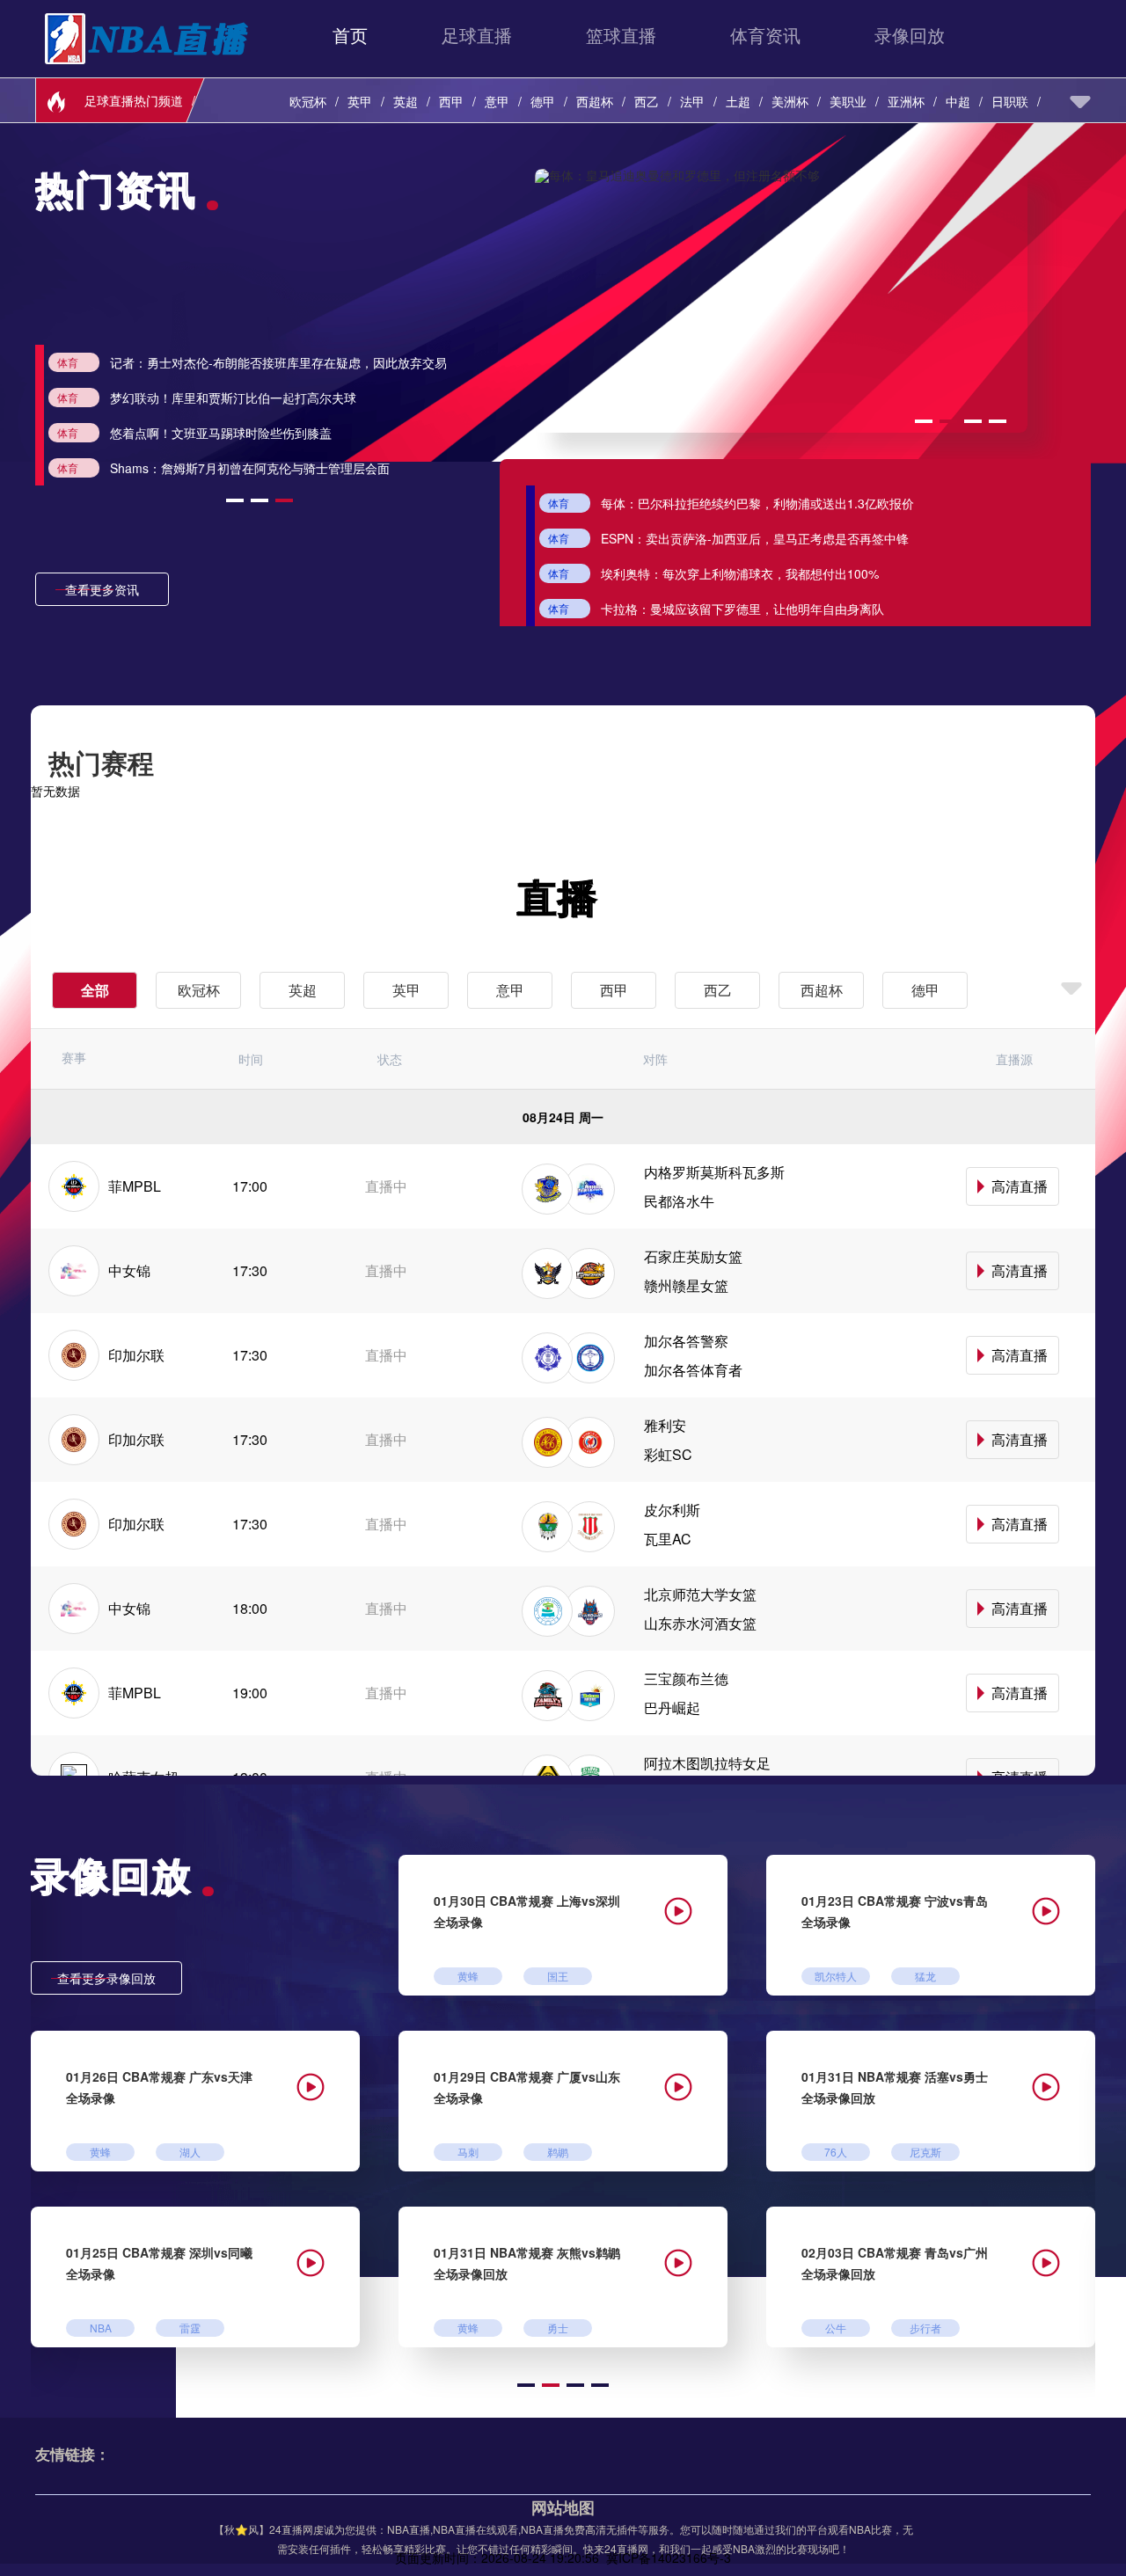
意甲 (497, 101)
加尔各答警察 (686, 1341)
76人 (836, 2152)
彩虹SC (668, 1454)
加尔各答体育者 (693, 1370)
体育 (217, 362)
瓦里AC (668, 1539)
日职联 (1010, 101)
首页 (350, 35)
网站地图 (563, 2507)
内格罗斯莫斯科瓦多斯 (714, 1172)
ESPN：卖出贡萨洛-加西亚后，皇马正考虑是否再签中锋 (755, 538)
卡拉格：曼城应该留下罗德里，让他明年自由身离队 (742, 609)
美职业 (848, 101)
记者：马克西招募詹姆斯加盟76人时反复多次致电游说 (408, 433)
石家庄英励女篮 (693, 1256)
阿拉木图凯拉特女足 (707, 1763)
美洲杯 (790, 101)
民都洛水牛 (679, 1201)
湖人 (190, 2152)
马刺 (468, 2152)
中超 (958, 101)
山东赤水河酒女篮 (700, 1623)
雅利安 (665, 1425)
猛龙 (925, 1976)
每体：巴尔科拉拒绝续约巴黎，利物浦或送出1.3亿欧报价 (757, 503)
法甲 (692, 101)
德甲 (543, 101)
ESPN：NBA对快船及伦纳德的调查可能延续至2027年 (407, 398)
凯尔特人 (836, 1976)
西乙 (647, 101)
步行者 (925, 2328)
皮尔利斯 (672, 1510)
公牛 (836, 2328)
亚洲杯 (906, 101)
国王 (558, 1976)
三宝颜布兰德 (686, 1678)
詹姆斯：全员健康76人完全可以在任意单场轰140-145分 (413, 362)
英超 (406, 101)
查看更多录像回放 (106, 1978)
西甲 (451, 101)
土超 (738, 101)
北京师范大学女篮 (700, 1594)
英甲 (360, 101)
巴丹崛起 (672, 1708)
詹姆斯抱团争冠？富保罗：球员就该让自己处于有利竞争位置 (426, 468)
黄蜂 (468, 1976)
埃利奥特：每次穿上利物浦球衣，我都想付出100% (740, 573)
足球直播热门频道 (134, 100)
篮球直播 (621, 35)
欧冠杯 (308, 101)
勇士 (558, 2328)
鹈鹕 (558, 2152)
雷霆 (190, 2328)
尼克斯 (925, 2152)
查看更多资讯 (102, 589)
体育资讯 (765, 35)
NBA (101, 2328)
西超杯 (595, 101)
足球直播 (477, 35)
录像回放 (910, 35)
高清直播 (1020, 1186)
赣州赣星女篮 (686, 1285)
